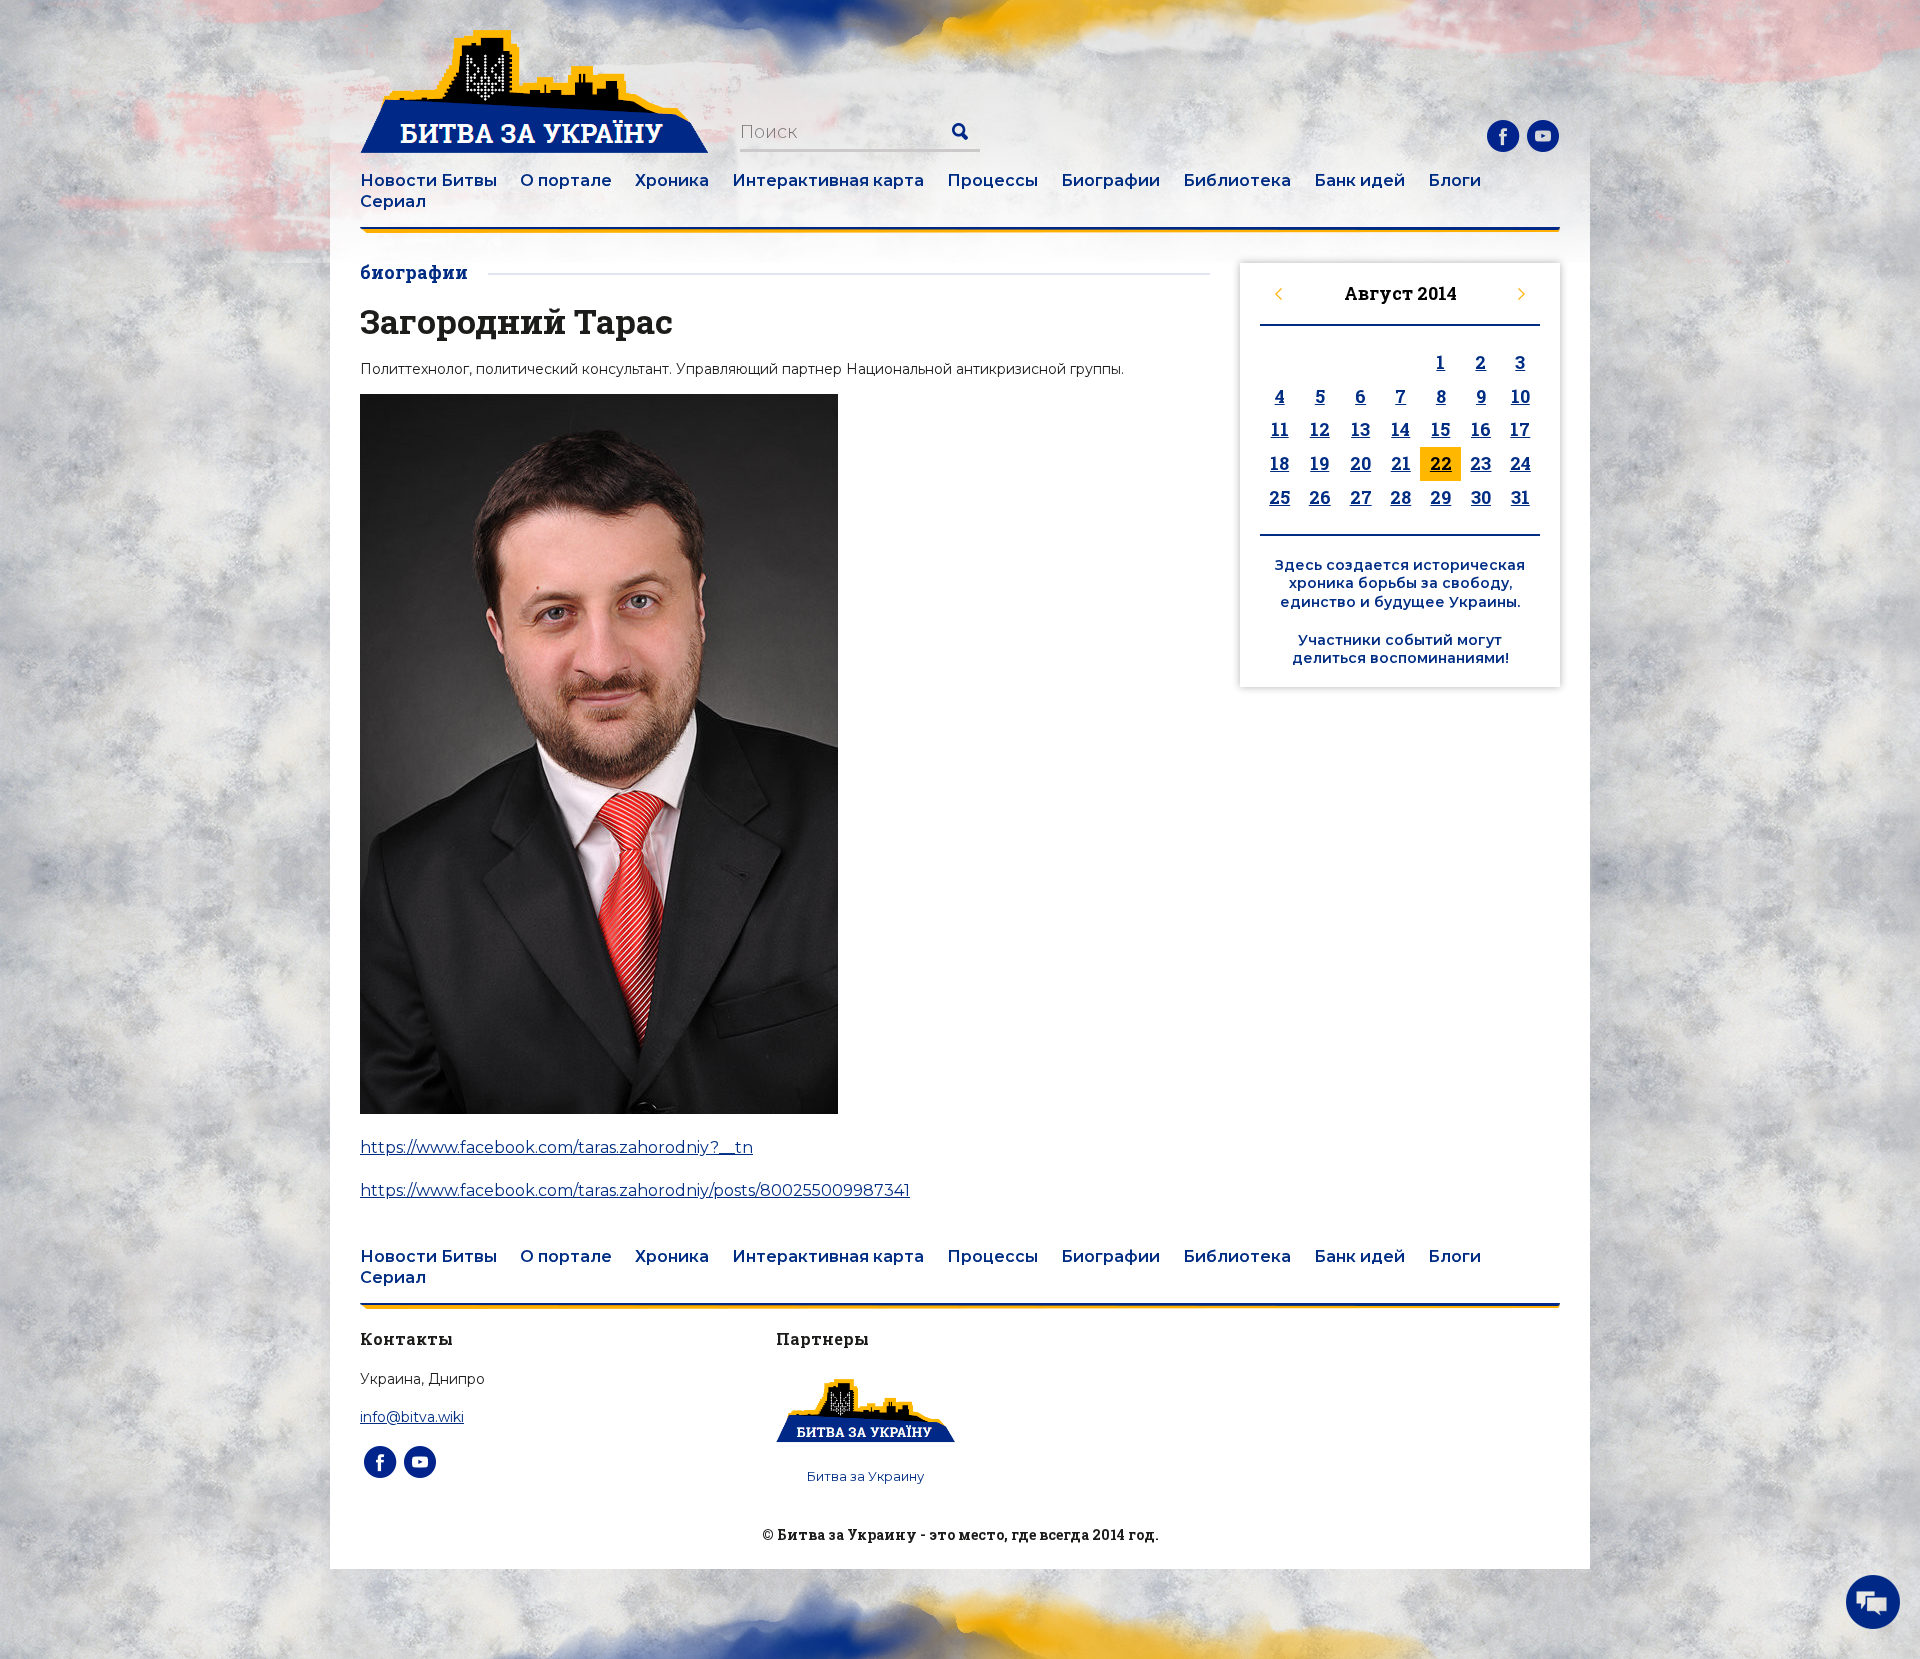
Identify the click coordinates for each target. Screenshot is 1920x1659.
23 (1480, 463)
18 (1279, 463)
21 (1401, 463)
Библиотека (1237, 180)
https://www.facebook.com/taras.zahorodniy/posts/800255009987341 (635, 1190)
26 (1320, 497)
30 (1481, 497)
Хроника (672, 180)
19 (1319, 463)
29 (1440, 497)
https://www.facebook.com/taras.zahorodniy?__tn (556, 1147)
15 (1440, 429)
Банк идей (1359, 180)
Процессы (992, 180)
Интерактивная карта (828, 180)
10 (1520, 396)
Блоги (1454, 180)
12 (1320, 429)
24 (1520, 463)
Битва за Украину (865, 1476)
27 (1361, 497)
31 (1520, 497)
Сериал (393, 201)
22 (1441, 463)
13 (1360, 429)
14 (1400, 429)
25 (1279, 497)
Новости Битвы (428, 180)
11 (1280, 429)
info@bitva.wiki (412, 1417)
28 (1400, 497)
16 (1481, 429)
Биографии (1110, 180)
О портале (566, 180)
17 (1520, 429)
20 (1360, 463)
